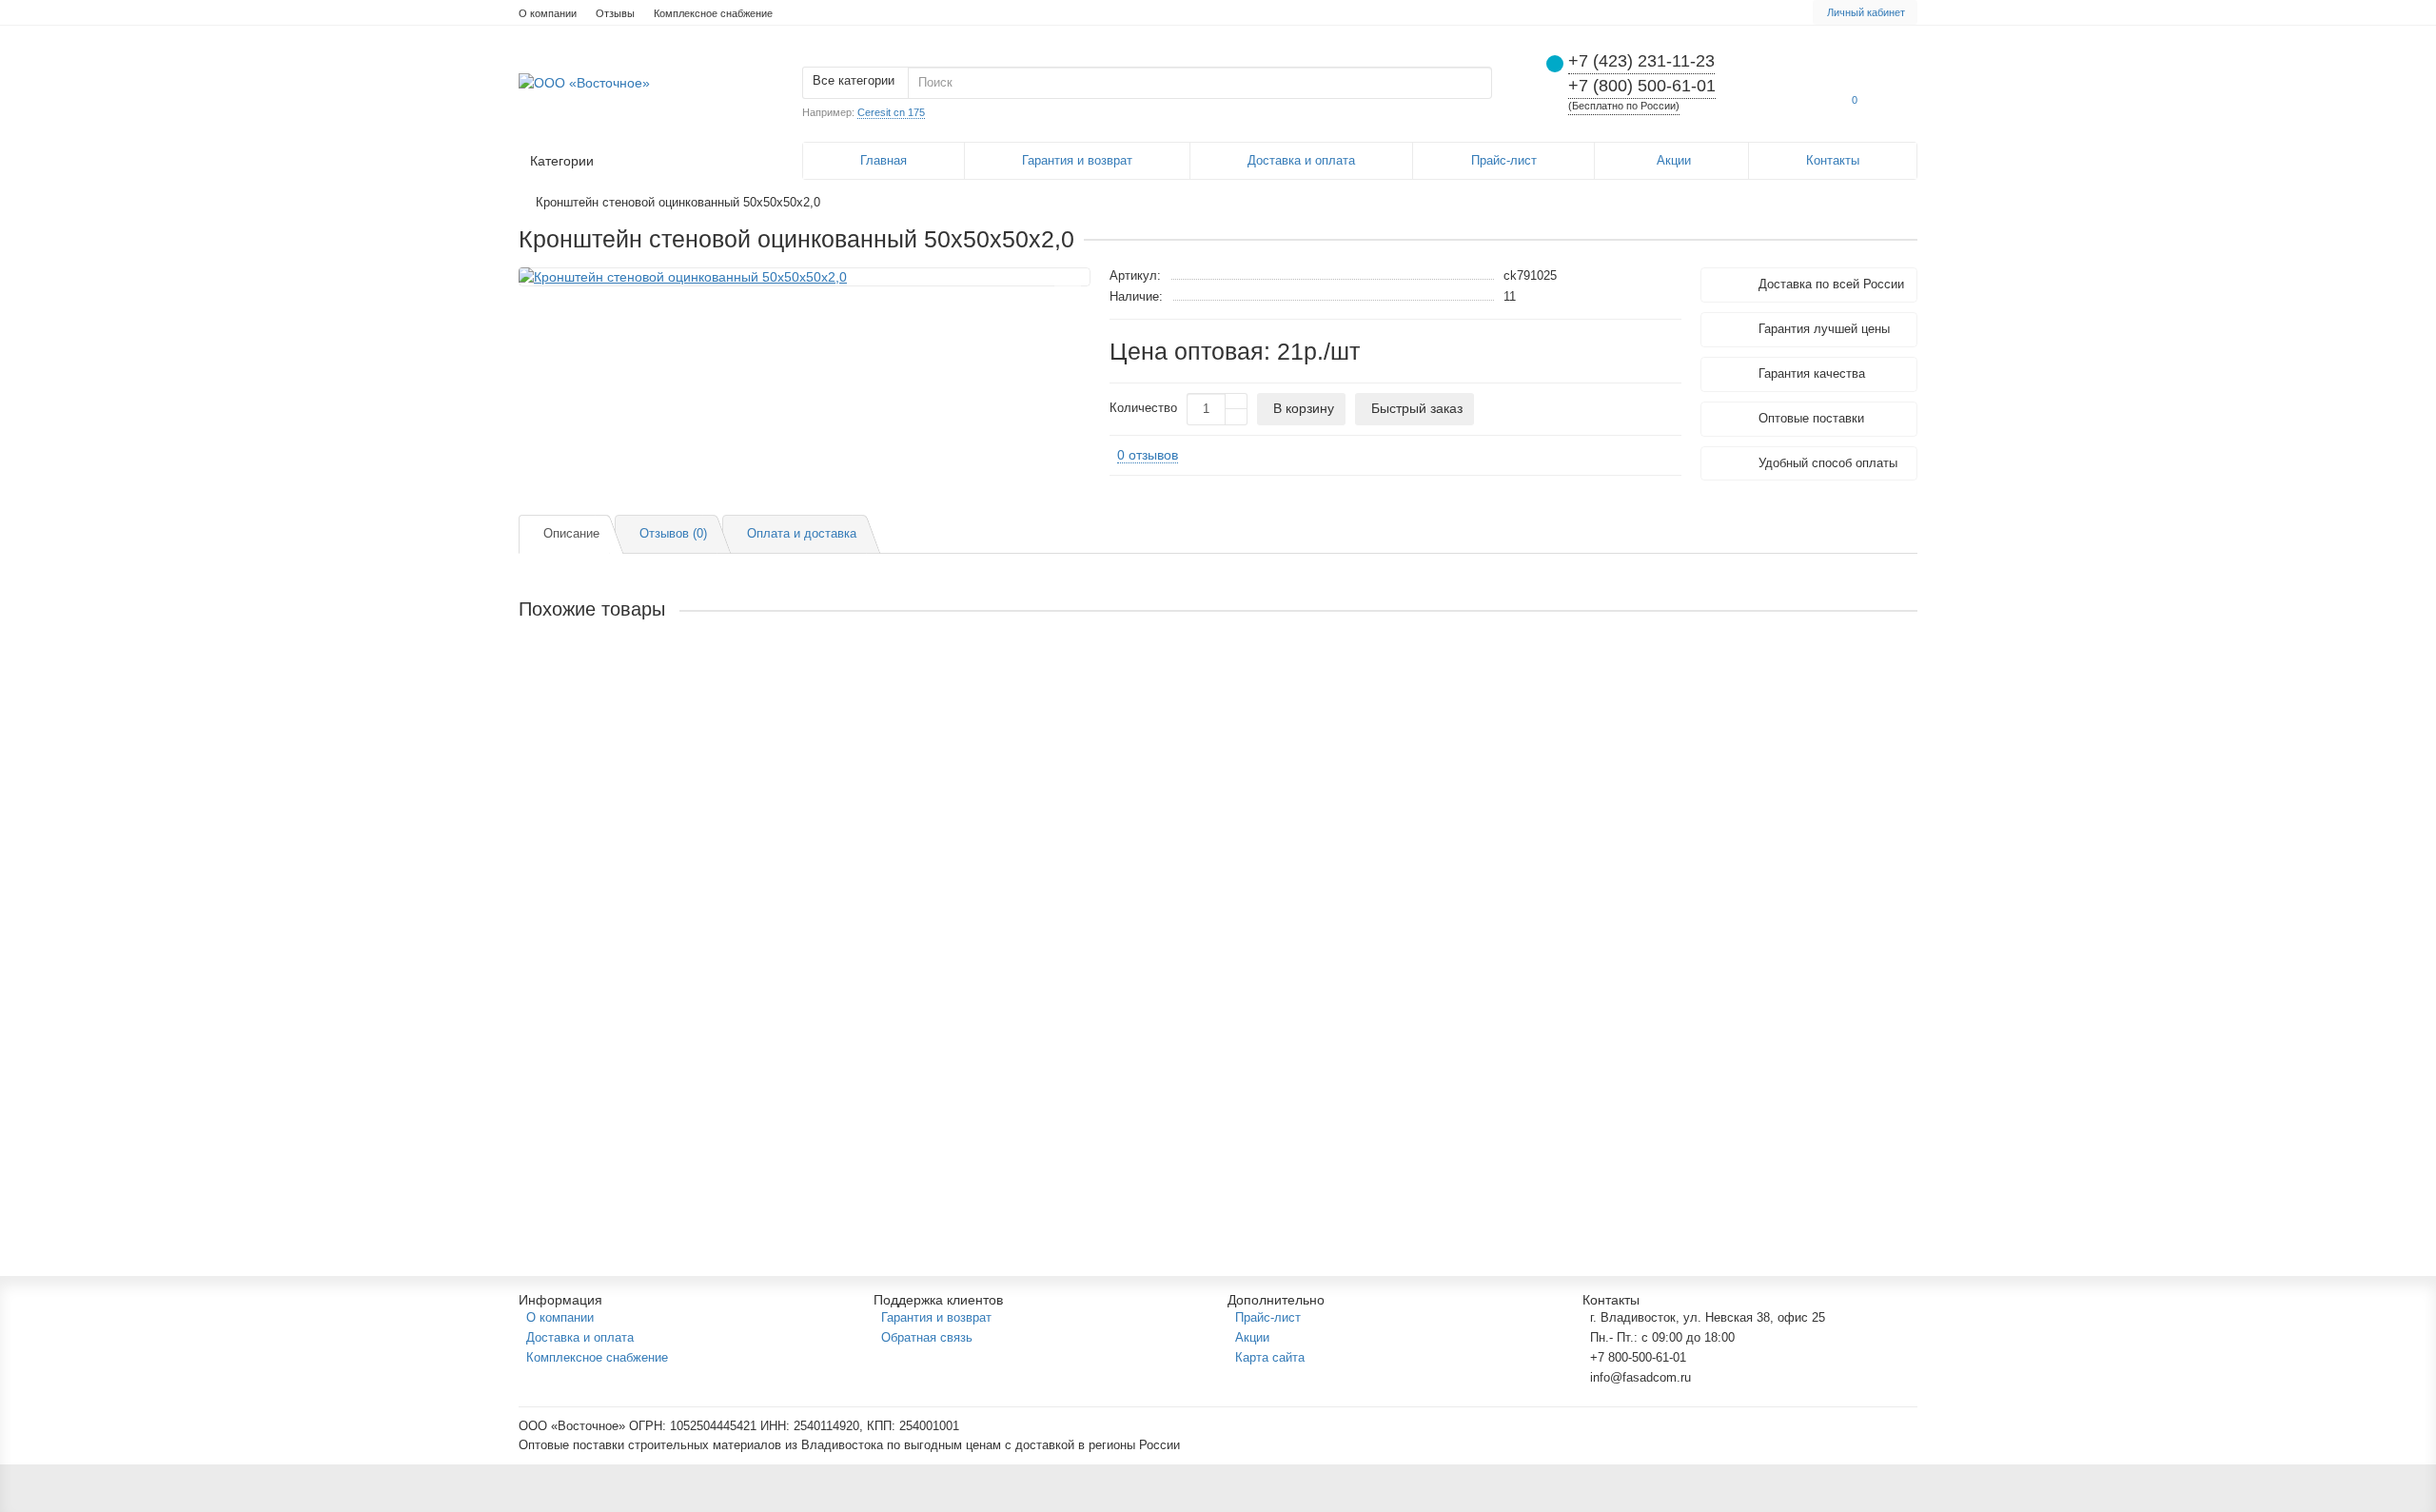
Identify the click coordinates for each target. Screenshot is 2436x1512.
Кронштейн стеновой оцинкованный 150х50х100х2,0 (684, 836)
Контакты (1833, 160)
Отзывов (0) (673, 533)
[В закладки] (1068, 288)
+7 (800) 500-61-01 (1642, 86)
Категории (562, 161)
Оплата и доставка (802, 533)
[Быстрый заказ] (679, 746)
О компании (548, 13)
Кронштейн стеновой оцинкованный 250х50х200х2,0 (684, 1149)
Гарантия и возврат (1077, 160)
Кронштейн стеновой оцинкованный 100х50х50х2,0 (680, 680)
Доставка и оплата (1301, 160)
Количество (1143, 408)
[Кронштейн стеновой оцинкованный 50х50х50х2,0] (805, 277)
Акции (1674, 160)
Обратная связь (927, 1337)
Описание (571, 533)
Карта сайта (1270, 1357)
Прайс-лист (1504, 160)
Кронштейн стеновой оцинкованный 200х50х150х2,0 (684, 992)
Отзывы (615, 13)
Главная (884, 160)
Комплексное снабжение (713, 13)
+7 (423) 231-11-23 (1641, 61)
